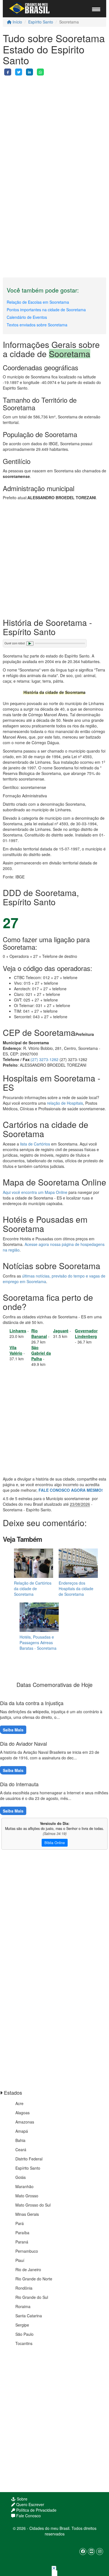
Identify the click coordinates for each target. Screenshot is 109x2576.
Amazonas (25, 2122)
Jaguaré (61, 1331)
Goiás (21, 2177)
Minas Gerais (27, 2214)
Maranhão (24, 2186)
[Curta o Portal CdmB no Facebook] (83, 2552)
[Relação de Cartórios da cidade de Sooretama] (34, 1563)
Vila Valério (16, 1350)
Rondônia (24, 2288)
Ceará (21, 2150)
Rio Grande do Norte (34, 2279)
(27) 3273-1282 (45, 1059)
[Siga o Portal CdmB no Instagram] (100, 2552)
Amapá (22, 2131)
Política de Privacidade (36, 2510)
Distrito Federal (29, 2159)
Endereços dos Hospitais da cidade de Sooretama (76, 1589)
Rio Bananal (39, 1333)
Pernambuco (27, 2251)
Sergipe (22, 2325)
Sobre (22, 2499)
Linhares (18, 1331)
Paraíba (22, 2233)
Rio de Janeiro (28, 2269)
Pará (20, 2223)
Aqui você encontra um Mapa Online (35, 1192)
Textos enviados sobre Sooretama (37, 325)
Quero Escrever (30, 2504)
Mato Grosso (27, 2196)
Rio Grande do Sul (32, 2297)
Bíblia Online (55, 1843)
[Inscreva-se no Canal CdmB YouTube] (91, 2552)
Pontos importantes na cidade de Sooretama (46, 310)
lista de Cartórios (35, 1144)
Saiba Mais (13, 1730)
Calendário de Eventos (27, 317)
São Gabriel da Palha (41, 1353)
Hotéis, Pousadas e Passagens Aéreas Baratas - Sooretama (38, 1642)
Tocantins (24, 2343)
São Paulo (24, 2334)
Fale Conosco (28, 2516)
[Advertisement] (54, 130)
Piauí (20, 2260)
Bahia (20, 2140)
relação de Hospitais (65, 1103)
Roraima (23, 2306)
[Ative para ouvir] (30, 644)
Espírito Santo (41, 22)
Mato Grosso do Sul (33, 2205)
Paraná (22, 2242)
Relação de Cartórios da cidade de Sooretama (33, 1589)
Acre (19, 2103)
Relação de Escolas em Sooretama (38, 302)
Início (17, 22)
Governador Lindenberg (86, 1333)
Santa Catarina (29, 2316)
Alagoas (22, 2113)
